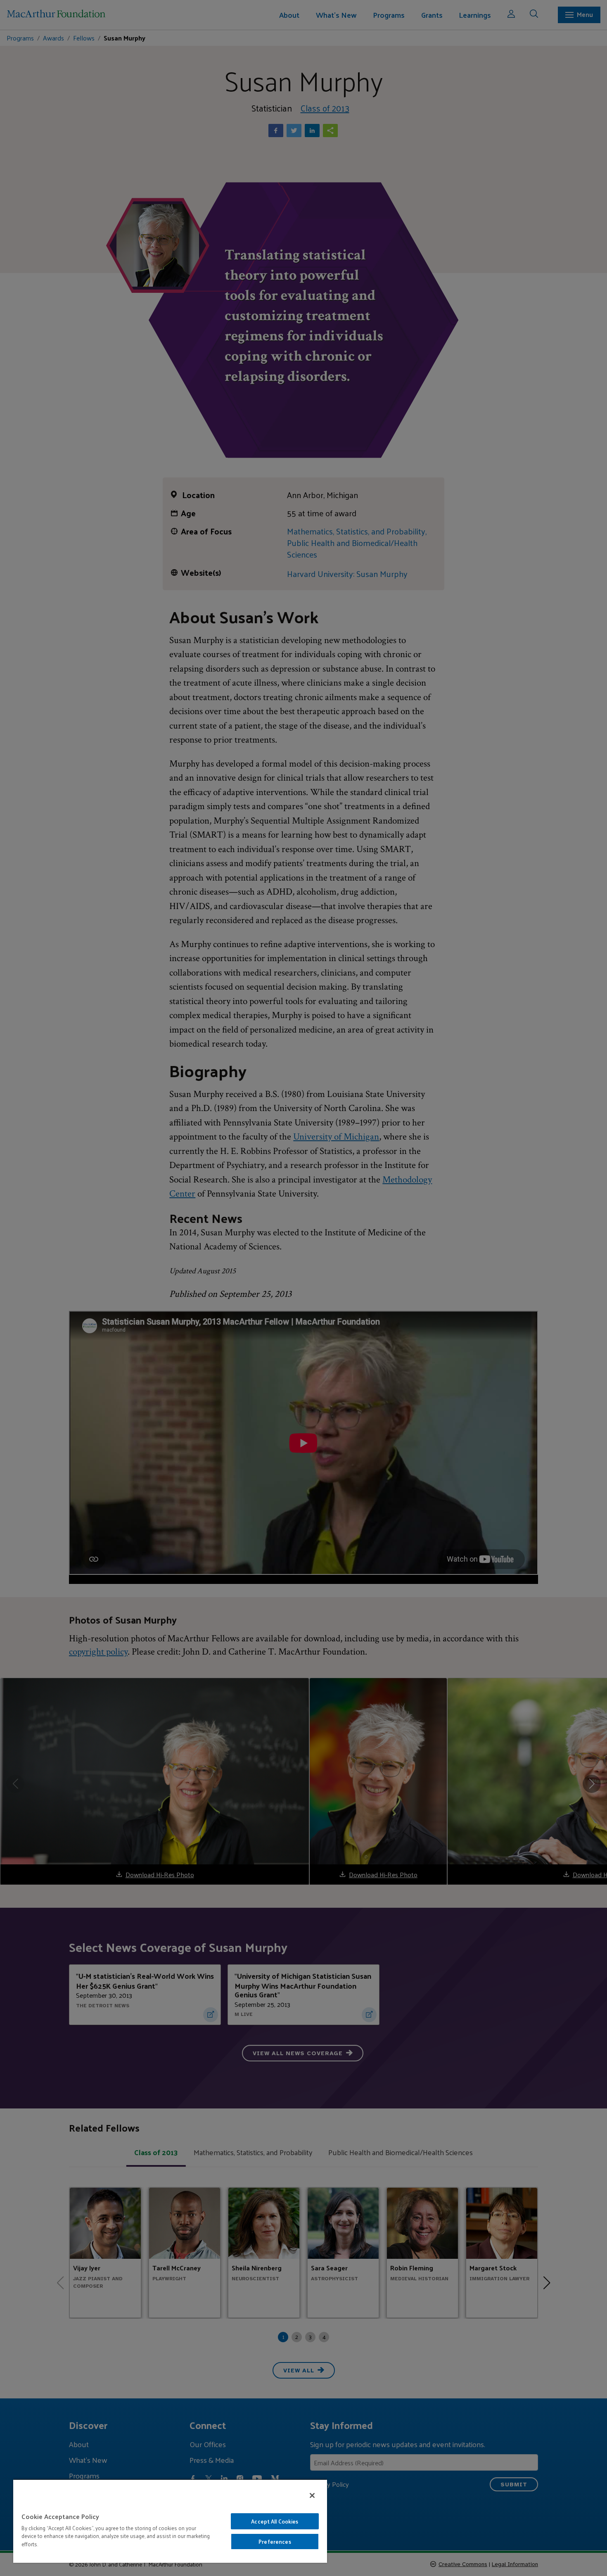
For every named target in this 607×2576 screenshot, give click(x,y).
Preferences (275, 2542)
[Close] (312, 2495)
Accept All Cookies (275, 2521)
